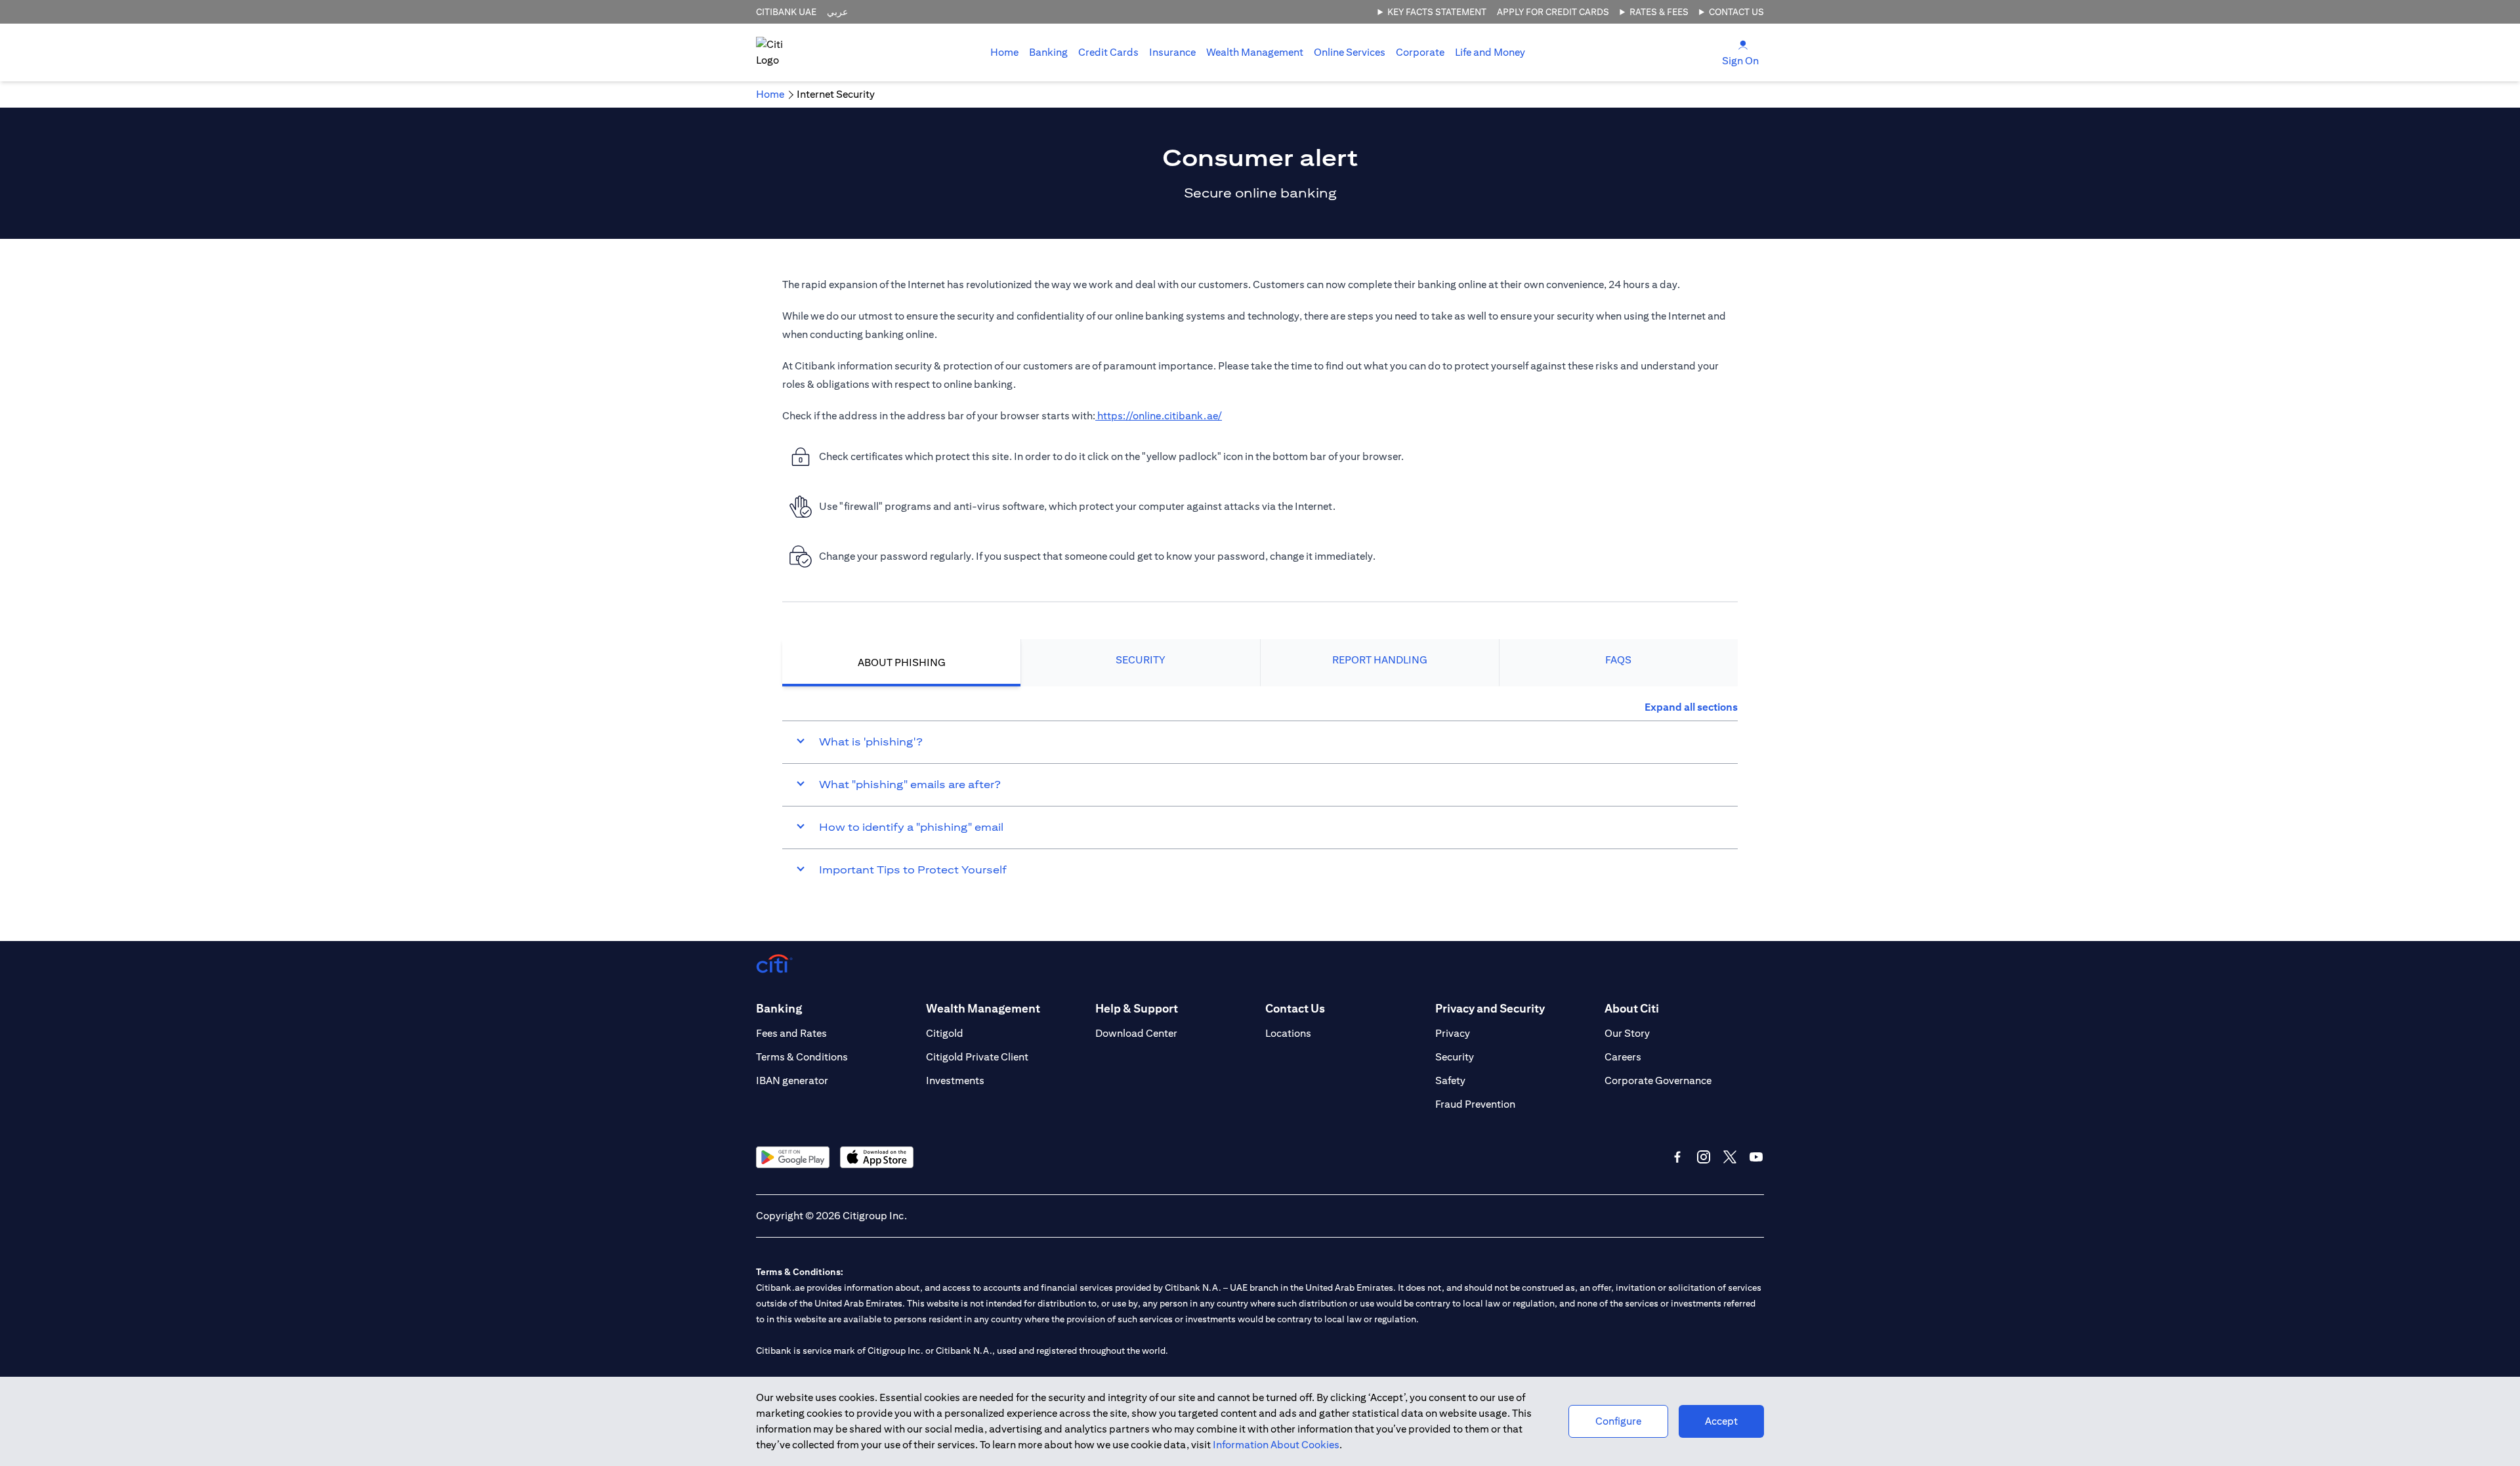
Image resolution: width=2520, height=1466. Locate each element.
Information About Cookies (1276, 1445)
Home (1004, 52)
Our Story (1627, 1033)
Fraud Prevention (1475, 1104)
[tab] (1048, 52)
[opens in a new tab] (793, 1157)
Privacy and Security (1490, 1008)
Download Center (1136, 1033)
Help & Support (1137, 1008)
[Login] (1743, 44)
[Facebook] (1677, 1157)
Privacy (1453, 1033)
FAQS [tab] (1618, 660)
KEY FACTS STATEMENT (1437, 12)
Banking (1048, 52)
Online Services (1350, 52)
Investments (955, 1080)
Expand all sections (1691, 707)
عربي (837, 12)
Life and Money (1490, 52)
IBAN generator (792, 1080)
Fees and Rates (791, 1033)
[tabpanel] (1260, 795)
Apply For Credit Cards (1553, 12)
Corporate (1420, 52)
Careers (1623, 1057)
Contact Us (1736, 12)
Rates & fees (1659, 12)
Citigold (945, 1033)
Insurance (1172, 52)
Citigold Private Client (977, 1057)
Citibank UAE (786, 12)
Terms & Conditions (802, 1057)
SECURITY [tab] (1141, 660)
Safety (1450, 1080)
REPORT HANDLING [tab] (1380, 660)
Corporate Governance (1658, 1080)
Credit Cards (1108, 52)
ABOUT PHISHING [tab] (902, 662)
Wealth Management (1255, 52)
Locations (1288, 1033)
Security (1455, 1057)
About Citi (1632, 1008)
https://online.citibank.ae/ (1159, 416)
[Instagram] (1704, 1157)
